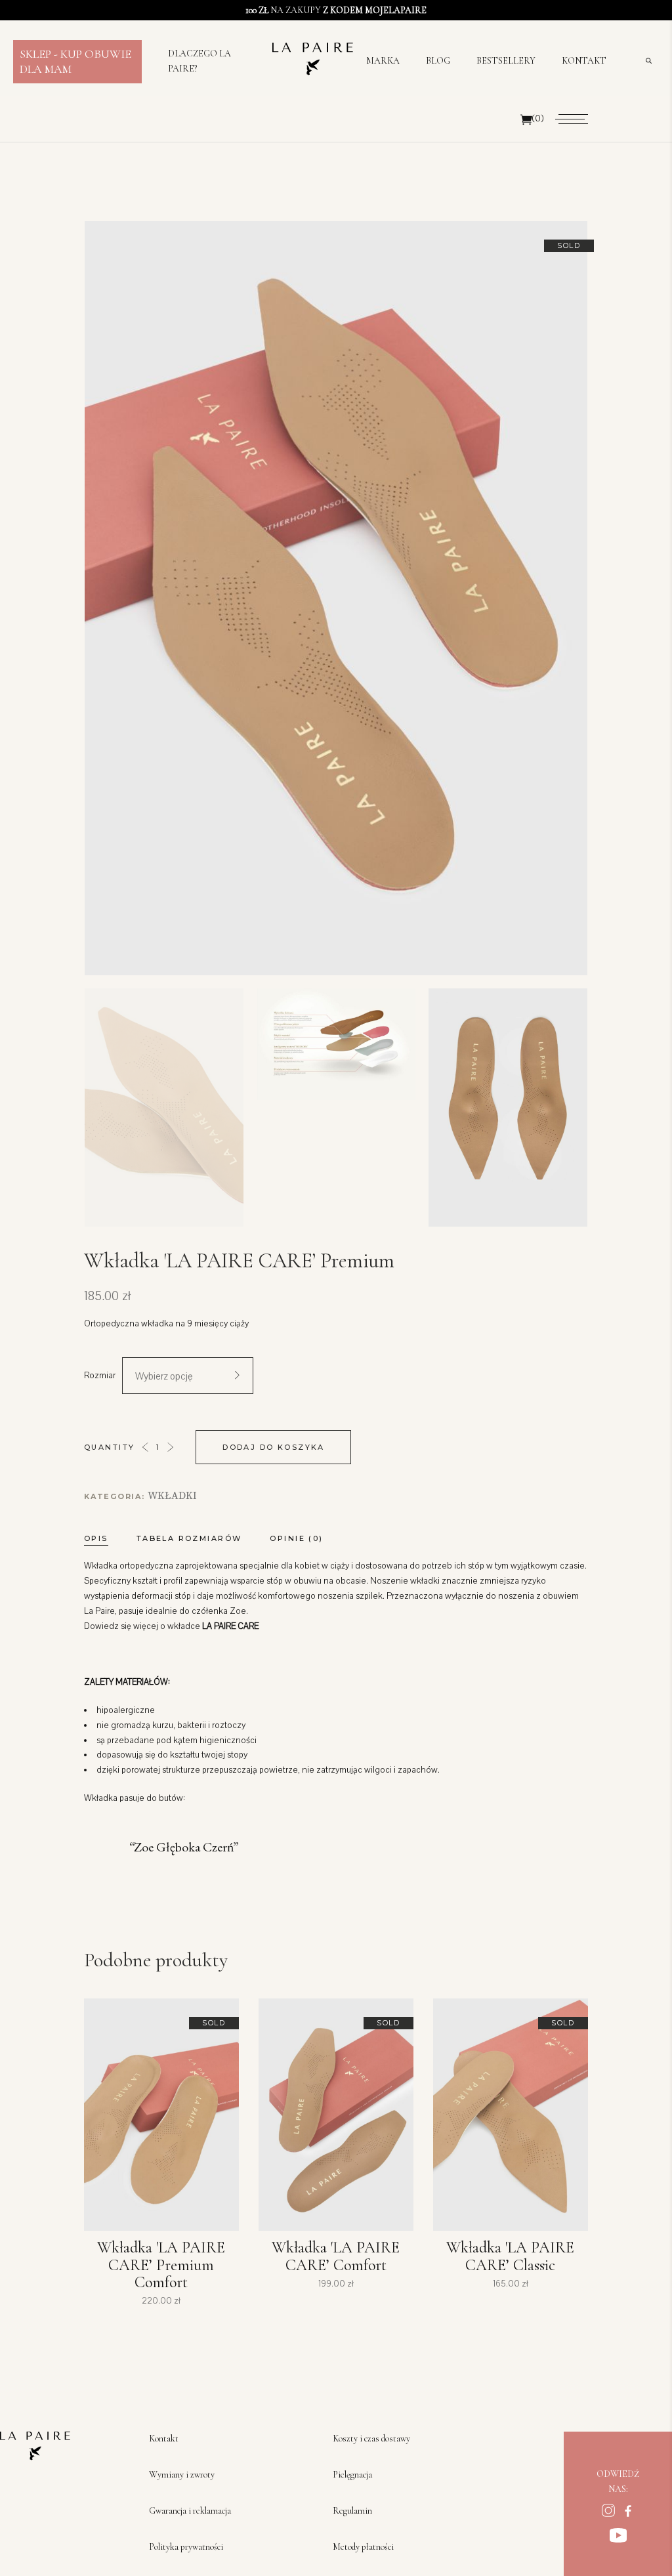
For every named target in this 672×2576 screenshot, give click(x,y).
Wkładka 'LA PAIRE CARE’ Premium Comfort (161, 2265)
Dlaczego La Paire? (199, 61)
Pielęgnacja (352, 2475)
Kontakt (584, 61)
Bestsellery (506, 61)
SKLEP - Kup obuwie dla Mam (75, 61)
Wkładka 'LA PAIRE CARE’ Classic (510, 2256)
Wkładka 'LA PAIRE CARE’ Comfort (336, 2256)
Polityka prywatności (186, 2547)
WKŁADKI (172, 1496)
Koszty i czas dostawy (371, 2439)
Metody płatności (363, 2547)
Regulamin (352, 2511)
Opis (96, 1538)
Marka (383, 61)
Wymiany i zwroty (182, 2475)
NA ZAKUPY (336, 10)
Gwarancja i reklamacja (190, 2511)
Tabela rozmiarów (189, 1538)
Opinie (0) (296, 1538)
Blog (438, 61)
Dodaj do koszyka (274, 1447)
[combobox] (188, 1376)
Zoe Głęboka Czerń (184, 1847)
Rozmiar (100, 1376)
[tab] (109, 1538)
